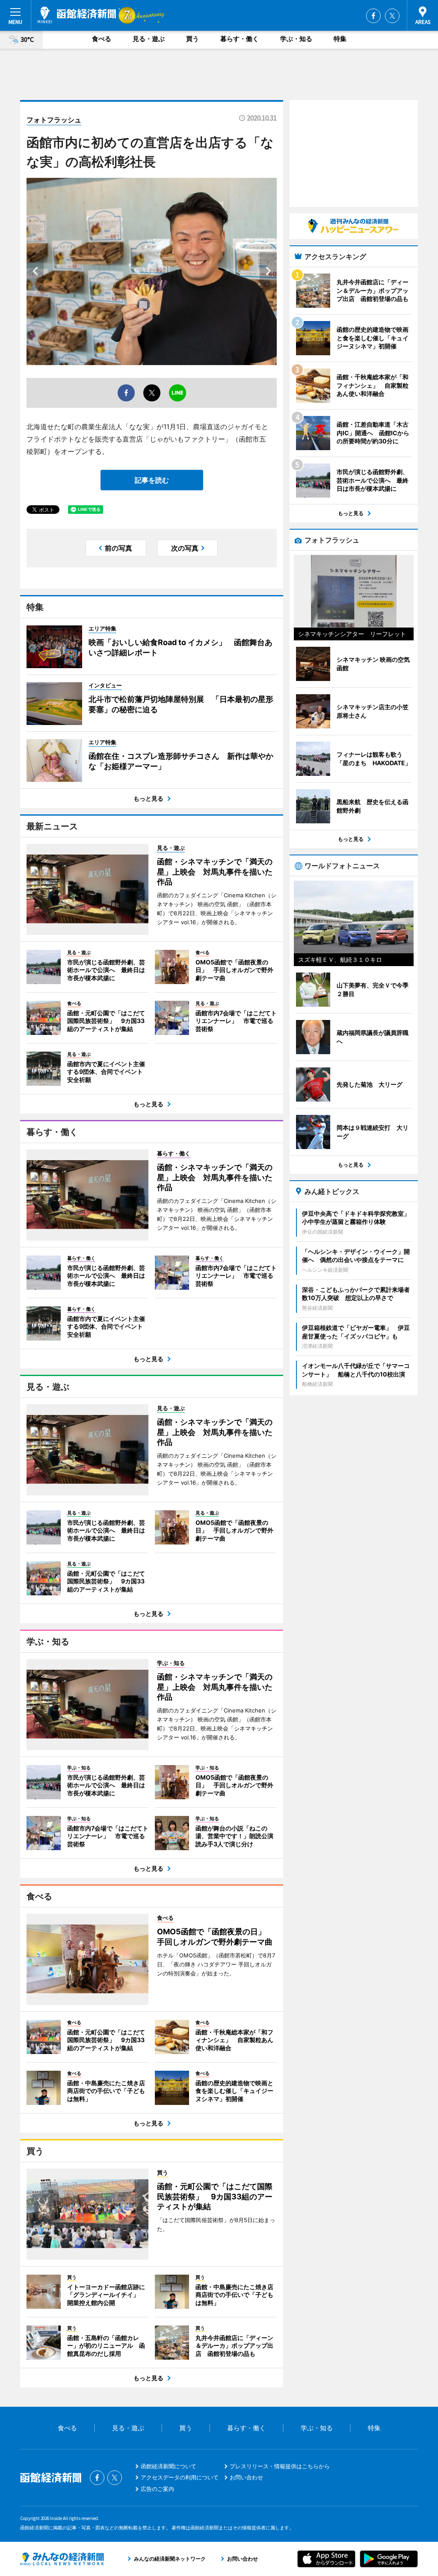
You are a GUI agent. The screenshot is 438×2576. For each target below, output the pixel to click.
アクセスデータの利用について (180, 2477)
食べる (102, 39)
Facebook (373, 16)
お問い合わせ (246, 2477)
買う (192, 39)
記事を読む (152, 480)
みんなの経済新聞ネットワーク (62, 2559)
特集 (340, 39)
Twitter (392, 16)
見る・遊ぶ (149, 39)
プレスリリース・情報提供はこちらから (280, 2466)
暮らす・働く (240, 39)
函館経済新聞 (77, 15)
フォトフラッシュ (54, 120)
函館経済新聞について (169, 2466)
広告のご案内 (157, 2489)
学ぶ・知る (296, 39)
